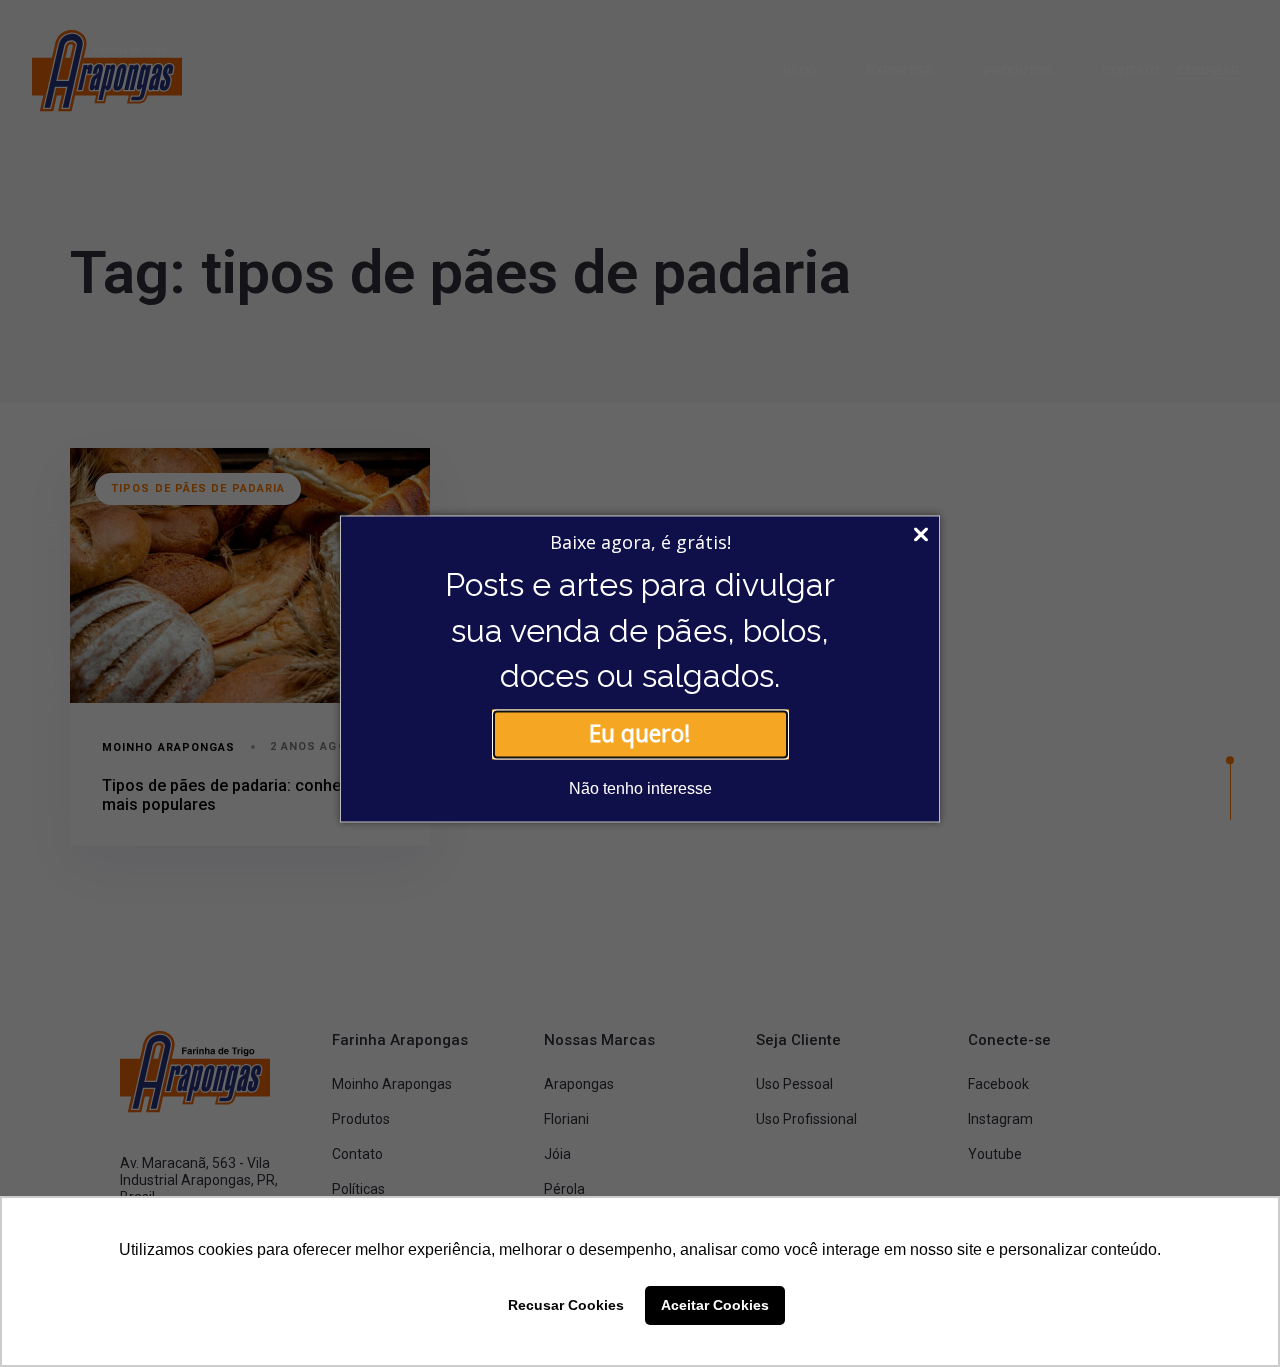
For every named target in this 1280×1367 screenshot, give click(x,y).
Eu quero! (640, 734)
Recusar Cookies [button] (566, 1305)
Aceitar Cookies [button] (715, 1305)
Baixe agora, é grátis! (640, 542)
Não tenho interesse (640, 788)
